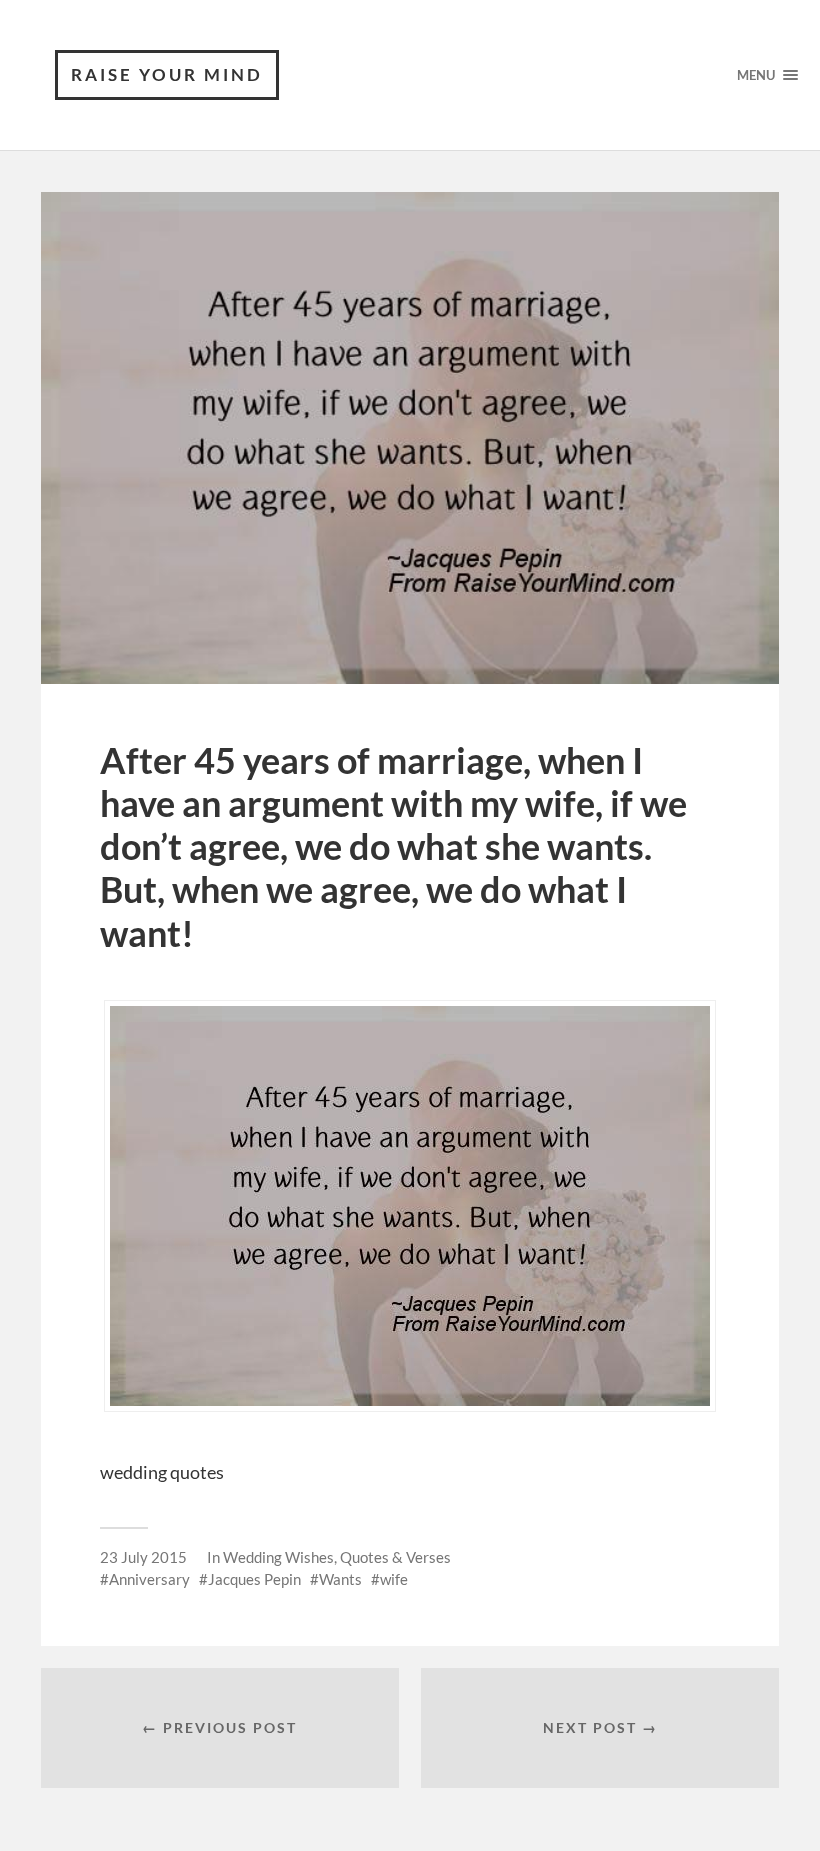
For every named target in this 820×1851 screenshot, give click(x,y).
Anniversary (149, 1579)
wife (394, 1579)
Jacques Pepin (254, 1579)
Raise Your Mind (167, 74)
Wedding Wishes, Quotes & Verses (337, 1557)
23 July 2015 (143, 1557)
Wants (340, 1579)
